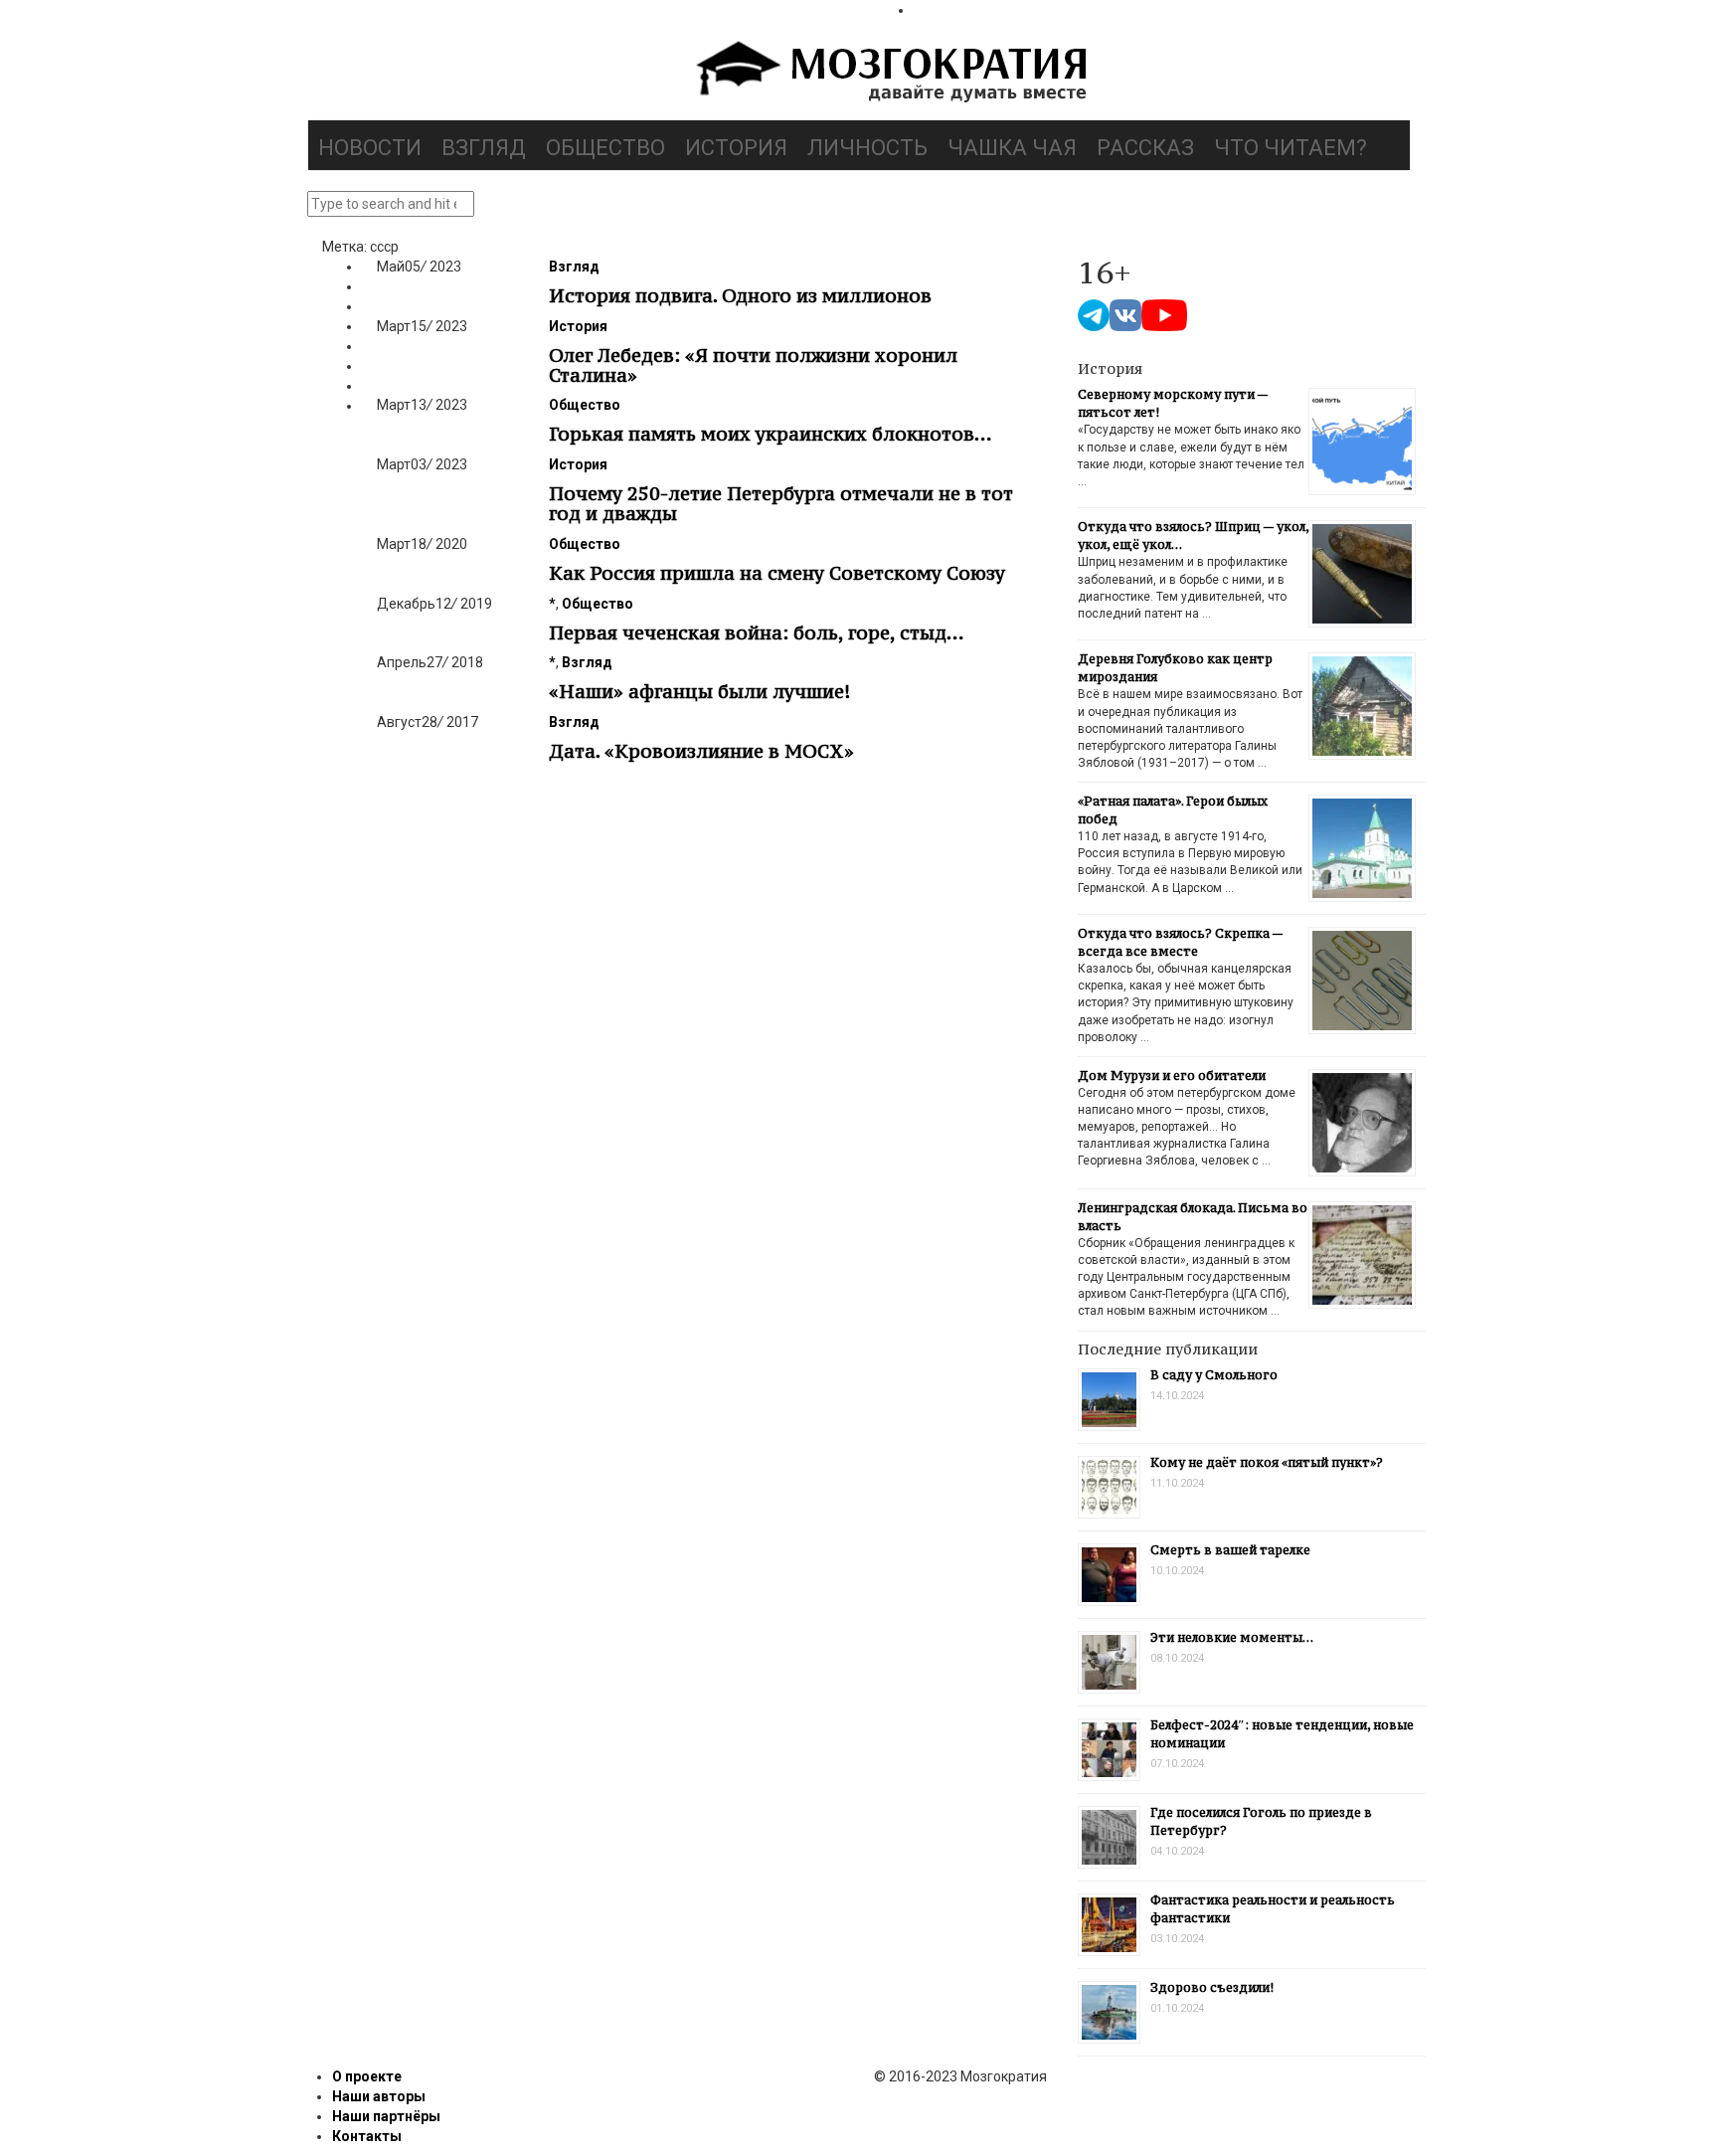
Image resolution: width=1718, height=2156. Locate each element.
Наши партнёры (386, 2116)
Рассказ (1145, 148)
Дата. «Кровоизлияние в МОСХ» (701, 751)
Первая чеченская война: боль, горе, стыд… (757, 632)
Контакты (367, 2136)
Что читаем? (1290, 148)
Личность (867, 148)
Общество (605, 148)
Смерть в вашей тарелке (1230, 1550)
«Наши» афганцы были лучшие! (699, 691)
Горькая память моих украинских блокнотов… (771, 434)
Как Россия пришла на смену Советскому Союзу (777, 573)
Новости (370, 148)
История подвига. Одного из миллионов (740, 295)
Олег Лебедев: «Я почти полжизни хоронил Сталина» (753, 365)
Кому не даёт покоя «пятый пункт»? (1267, 1462)
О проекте (367, 2076)
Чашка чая (1012, 148)
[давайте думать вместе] (889, 74)
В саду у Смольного (1214, 1375)
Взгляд (484, 148)
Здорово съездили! (1212, 1987)
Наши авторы (379, 2096)
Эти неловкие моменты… (1232, 1637)
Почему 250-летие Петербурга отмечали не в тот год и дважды (781, 503)
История (736, 148)
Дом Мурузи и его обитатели (1172, 1076)
